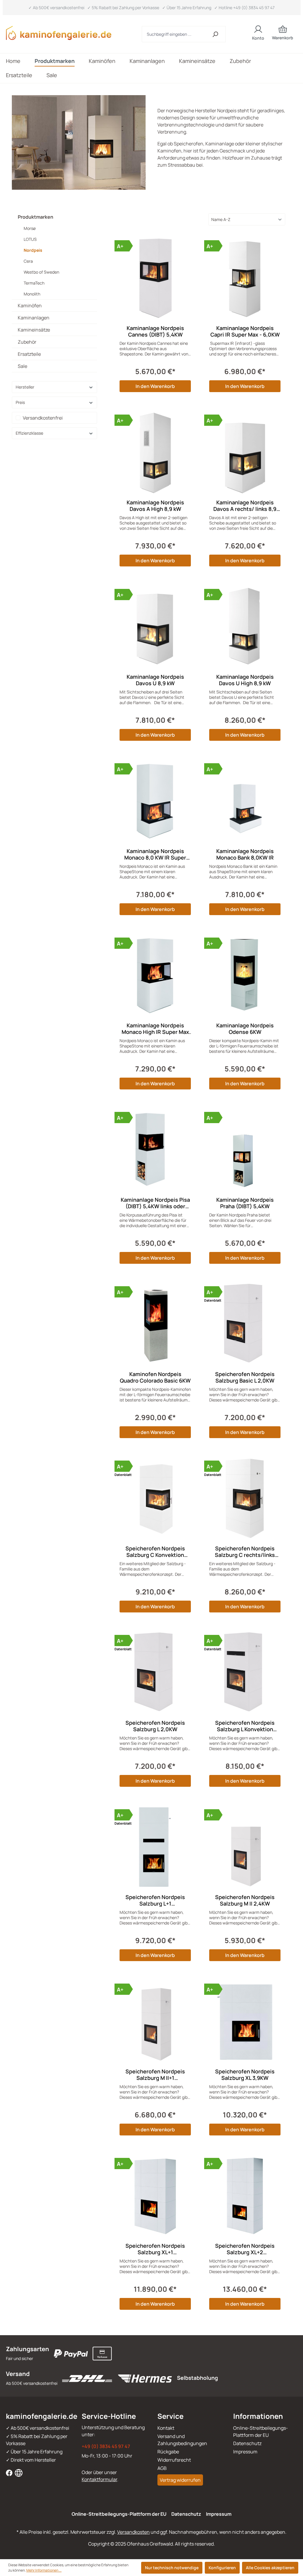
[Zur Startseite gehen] (63, 33)
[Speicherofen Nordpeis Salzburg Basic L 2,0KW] (245, 1324)
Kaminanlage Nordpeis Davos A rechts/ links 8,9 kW (245, 506)
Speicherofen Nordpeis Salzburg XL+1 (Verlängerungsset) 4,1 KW (155, 2249)
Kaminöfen (30, 306)
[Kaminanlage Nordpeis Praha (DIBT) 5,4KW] (245, 1150)
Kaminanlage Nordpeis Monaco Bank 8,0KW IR (245, 854)
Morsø (30, 228)
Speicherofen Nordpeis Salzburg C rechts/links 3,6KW (245, 1552)
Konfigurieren (222, 2568)
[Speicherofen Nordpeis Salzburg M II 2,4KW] (245, 1847)
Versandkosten (133, 2532)
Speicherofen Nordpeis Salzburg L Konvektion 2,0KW (245, 1726)
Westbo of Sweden (41, 272)
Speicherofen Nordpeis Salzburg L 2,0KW (155, 1726)
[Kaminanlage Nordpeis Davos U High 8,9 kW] (245, 627)
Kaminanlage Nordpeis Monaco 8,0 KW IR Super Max (155, 854)
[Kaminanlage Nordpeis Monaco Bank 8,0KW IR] (245, 801)
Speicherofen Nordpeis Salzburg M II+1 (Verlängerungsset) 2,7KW (155, 2075)
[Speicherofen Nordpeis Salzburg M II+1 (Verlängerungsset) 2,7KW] (155, 2022)
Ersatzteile (29, 354)
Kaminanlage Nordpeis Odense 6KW (245, 1029)
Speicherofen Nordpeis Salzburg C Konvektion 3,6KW (155, 1552)
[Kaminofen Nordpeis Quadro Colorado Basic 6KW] (155, 1324)
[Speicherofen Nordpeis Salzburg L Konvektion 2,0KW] (245, 1673)
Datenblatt (213, 1300)
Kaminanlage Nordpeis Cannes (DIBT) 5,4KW (155, 331)
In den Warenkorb (155, 386)
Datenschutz (247, 2443)
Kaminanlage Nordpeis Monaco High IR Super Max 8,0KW (155, 1029)
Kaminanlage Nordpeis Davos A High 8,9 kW (155, 506)
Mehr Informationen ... (44, 2570)
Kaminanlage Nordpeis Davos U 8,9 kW (155, 680)
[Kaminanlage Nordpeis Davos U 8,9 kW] (155, 627)
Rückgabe (168, 2452)
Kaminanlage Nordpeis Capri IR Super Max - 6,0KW (245, 331)
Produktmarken (36, 217)
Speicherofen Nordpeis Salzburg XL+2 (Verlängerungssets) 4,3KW (245, 2249)
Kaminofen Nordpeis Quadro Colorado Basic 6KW (155, 1377)
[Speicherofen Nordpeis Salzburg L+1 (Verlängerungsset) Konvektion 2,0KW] (155, 1847)
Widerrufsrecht (174, 2460)
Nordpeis (33, 250)
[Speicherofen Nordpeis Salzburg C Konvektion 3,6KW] (155, 1499)
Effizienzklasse (29, 433)
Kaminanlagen (34, 318)
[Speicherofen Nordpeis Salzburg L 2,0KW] (155, 1673)
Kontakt (166, 2428)
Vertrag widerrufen (180, 2480)
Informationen (258, 2416)
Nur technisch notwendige (172, 2568)
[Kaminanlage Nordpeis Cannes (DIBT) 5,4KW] (155, 278)
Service (170, 2416)
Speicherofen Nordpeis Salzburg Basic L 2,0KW (245, 1377)
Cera (28, 261)
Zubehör (27, 342)
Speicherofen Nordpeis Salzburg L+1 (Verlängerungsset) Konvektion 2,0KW (155, 1900)
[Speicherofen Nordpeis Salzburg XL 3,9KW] (245, 2022)
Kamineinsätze (34, 330)
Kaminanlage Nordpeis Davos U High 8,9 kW (245, 680)
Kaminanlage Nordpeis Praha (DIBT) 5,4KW (245, 1203)
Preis (20, 402)
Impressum (245, 2452)
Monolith (32, 294)
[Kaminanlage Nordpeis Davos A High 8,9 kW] (155, 453)
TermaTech (34, 283)
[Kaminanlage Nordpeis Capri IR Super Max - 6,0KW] (245, 278)
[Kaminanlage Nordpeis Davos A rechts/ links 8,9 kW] (245, 453)
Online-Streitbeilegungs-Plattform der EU (119, 2514)
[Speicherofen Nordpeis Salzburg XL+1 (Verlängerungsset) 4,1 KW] (155, 2196)
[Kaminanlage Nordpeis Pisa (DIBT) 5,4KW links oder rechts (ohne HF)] (155, 1150)
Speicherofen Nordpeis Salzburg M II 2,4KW (245, 1900)
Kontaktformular (99, 2479)
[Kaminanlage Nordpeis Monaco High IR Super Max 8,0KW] (155, 976)
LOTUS (30, 239)
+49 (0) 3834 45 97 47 (106, 2446)
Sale (22, 366)
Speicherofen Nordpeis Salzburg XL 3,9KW (245, 2075)
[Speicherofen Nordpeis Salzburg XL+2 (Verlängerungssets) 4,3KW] (245, 2196)
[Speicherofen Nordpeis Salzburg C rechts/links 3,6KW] (245, 1499)
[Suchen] (215, 34)
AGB (162, 2468)
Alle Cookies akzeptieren (270, 2568)
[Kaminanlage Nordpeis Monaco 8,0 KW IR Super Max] (155, 801)
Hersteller (25, 387)
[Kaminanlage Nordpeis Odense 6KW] (245, 976)
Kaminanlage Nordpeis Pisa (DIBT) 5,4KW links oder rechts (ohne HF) (155, 1203)
